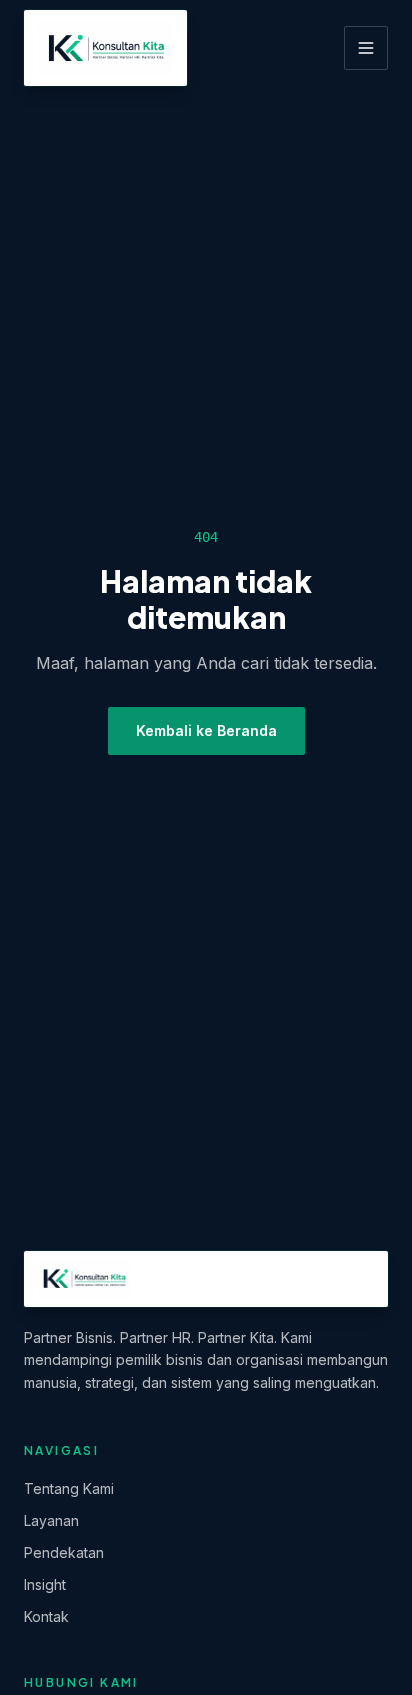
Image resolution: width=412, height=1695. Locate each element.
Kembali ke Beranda (206, 730)
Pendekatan (64, 1552)
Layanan (51, 1520)
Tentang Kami (69, 1488)
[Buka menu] (366, 48)
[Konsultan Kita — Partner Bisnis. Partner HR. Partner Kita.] (105, 48)
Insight (45, 1584)
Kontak (46, 1616)
